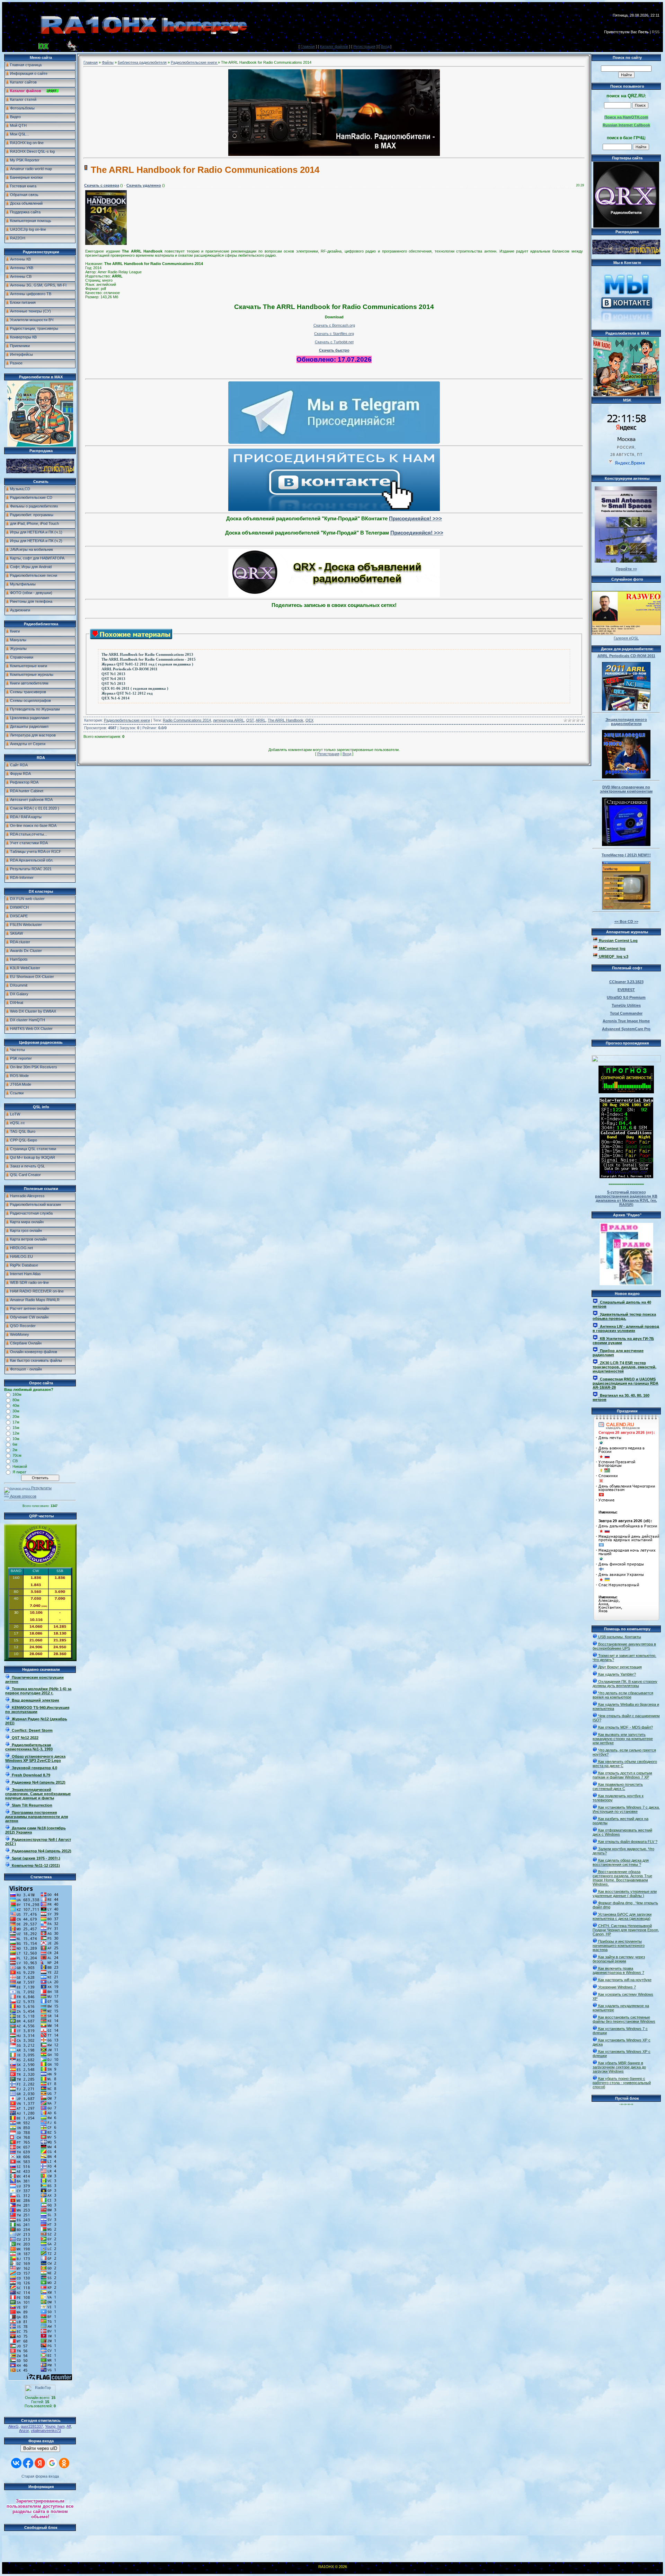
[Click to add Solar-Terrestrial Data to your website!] (626, 1177)
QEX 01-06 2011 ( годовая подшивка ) (135, 689)
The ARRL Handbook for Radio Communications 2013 (147, 655)
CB (15, 1461)
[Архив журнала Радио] (626, 1253)
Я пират (19, 1472)
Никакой (20, 1466)
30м (16, 1411)
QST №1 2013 (113, 674)
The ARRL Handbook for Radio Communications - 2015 (149, 659)
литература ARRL (229, 720)
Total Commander (626, 1013)
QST (250, 720)
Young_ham (55, 2426)
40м (16, 1405)
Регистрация (364, 46)
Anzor (24, 2431)
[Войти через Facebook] (28, 2463)
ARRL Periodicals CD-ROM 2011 (130, 669)
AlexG (14, 2426)
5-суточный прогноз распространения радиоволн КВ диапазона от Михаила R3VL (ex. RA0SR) (626, 1198)
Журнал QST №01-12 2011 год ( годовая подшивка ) (147, 664)
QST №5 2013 (113, 684)
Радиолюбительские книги (194, 62)
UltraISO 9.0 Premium (626, 997)
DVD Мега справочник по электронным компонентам (626, 789)
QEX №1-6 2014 (116, 698)
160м (17, 1394)
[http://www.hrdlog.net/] (626, 1057)
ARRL (261, 720)
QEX (309, 720)
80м (16, 1400)
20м (16, 1417)
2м (15, 1450)
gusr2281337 (32, 2426)
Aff (69, 2426)
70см (17, 1455)
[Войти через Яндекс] (40, 2463)
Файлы (108, 62)
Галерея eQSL (626, 638)
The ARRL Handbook (286, 720)
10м (16, 1439)
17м (16, 1422)
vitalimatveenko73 (46, 2431)
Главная (308, 46)
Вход (385, 46)
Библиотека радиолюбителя (142, 62)
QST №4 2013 (113, 679)
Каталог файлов (334, 46)
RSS (656, 32)
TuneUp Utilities (626, 1005)
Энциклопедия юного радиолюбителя (626, 722)
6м (15, 1444)
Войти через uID (40, 2448)
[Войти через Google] (52, 2463)
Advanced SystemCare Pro (626, 1029)
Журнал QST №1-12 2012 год (127, 693)
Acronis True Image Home (626, 1021)
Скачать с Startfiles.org (334, 334)
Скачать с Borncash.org (334, 325)
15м (16, 1428)
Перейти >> (626, 569)
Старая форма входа (40, 2476)
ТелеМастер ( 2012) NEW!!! (626, 855)
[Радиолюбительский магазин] (40, 472)
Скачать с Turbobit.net (334, 342)
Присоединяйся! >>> (415, 518)
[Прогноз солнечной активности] (626, 1092)
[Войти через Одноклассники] (64, 2463)
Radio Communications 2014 (187, 720)
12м (16, 1433)
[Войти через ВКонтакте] (16, 2463)
